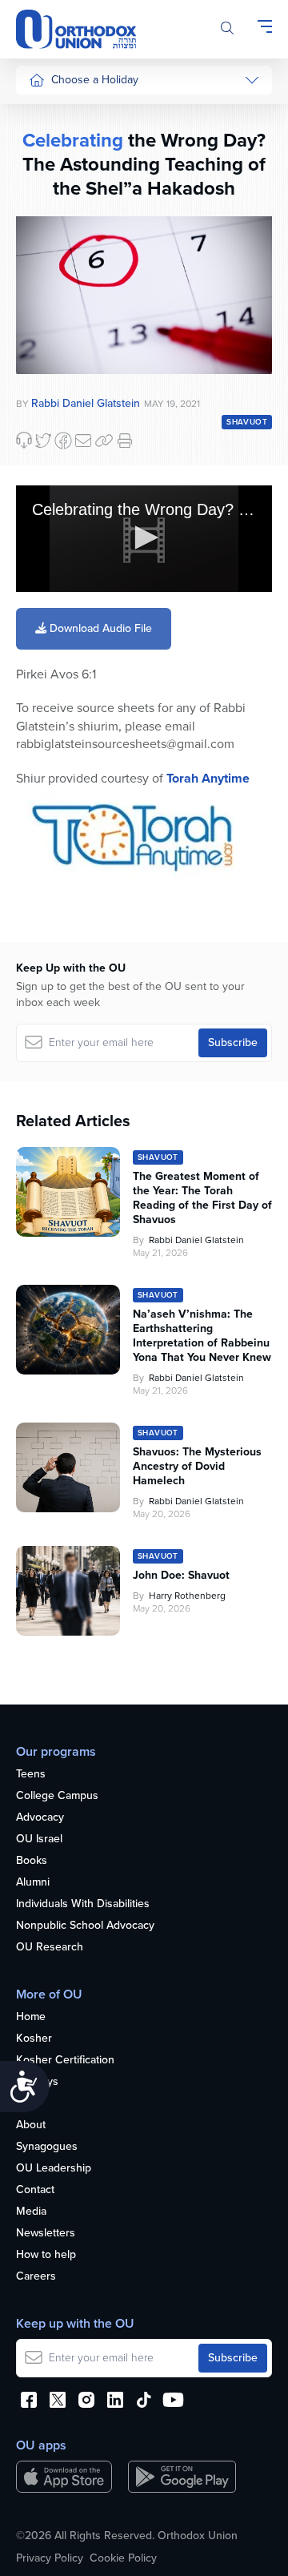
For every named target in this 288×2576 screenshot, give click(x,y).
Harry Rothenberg (187, 1596)
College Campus (57, 1796)
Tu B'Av (47, 432)
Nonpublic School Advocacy (85, 1926)
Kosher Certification (65, 2061)
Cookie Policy (123, 2558)
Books (32, 1861)
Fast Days (53, 324)
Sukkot (46, 144)
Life (25, 2104)
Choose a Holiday (95, 80)
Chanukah (54, 173)
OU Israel (39, 1839)
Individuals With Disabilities (83, 1904)
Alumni (33, 1883)
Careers (36, 2277)
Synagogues (47, 2147)
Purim (43, 204)
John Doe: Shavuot (181, 1576)
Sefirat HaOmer (67, 264)
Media (31, 2212)
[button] (144, 537)
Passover (52, 234)
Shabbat (49, 385)
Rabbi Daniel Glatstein (196, 1240)
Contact (35, 2190)
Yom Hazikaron (66, 598)
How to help (46, 2255)
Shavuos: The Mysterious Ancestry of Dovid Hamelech (197, 1467)
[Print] (125, 441)
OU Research (50, 1948)
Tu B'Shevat (58, 462)
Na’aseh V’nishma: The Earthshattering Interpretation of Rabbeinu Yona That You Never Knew (202, 1336)
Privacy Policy (50, 2558)
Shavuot (49, 294)
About (31, 2125)
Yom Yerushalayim (61, 636)
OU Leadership (54, 2169)
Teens (31, 1775)
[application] (144, 539)
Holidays (37, 2082)
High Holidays (63, 113)
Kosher (34, 2039)
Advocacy (40, 1818)
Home (31, 2017)
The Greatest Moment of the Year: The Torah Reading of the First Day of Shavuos (202, 1198)
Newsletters (46, 2234)
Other (43, 354)
